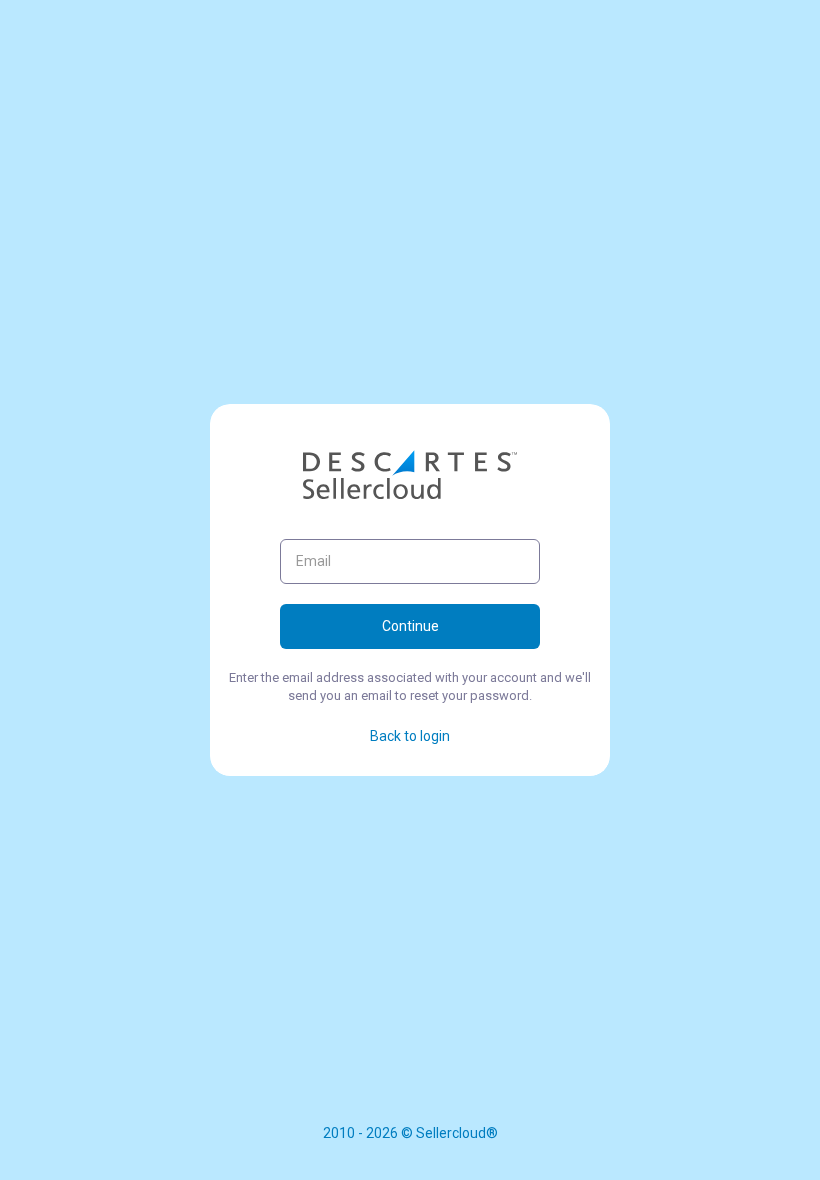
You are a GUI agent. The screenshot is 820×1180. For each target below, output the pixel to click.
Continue (410, 626)
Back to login (410, 736)
